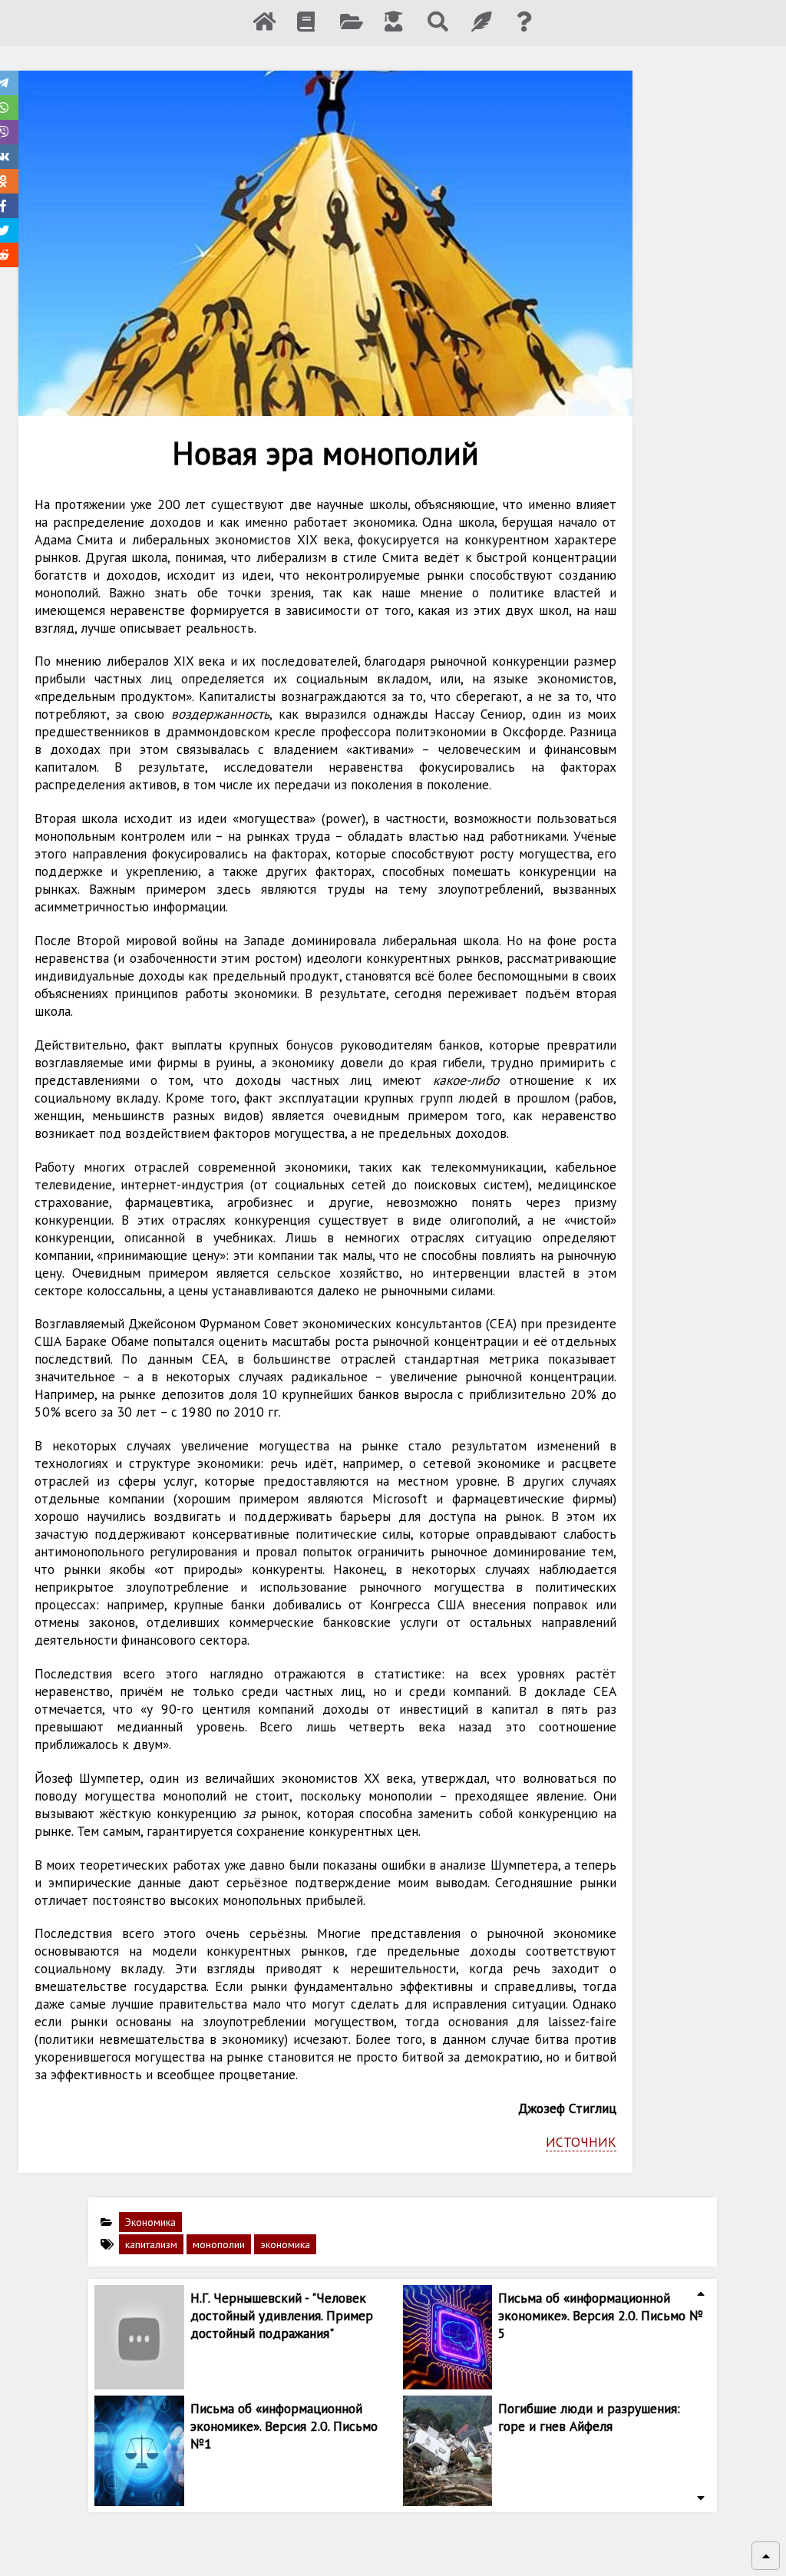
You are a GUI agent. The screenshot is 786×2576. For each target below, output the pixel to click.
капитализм (151, 2244)
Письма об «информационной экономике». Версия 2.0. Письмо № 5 (601, 2315)
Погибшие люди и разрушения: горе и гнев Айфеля (589, 2417)
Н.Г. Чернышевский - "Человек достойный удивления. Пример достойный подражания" (282, 2315)
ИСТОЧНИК (581, 2142)
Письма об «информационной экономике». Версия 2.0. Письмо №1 (284, 2426)
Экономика (150, 2222)
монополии (219, 2244)
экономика (285, 2244)
